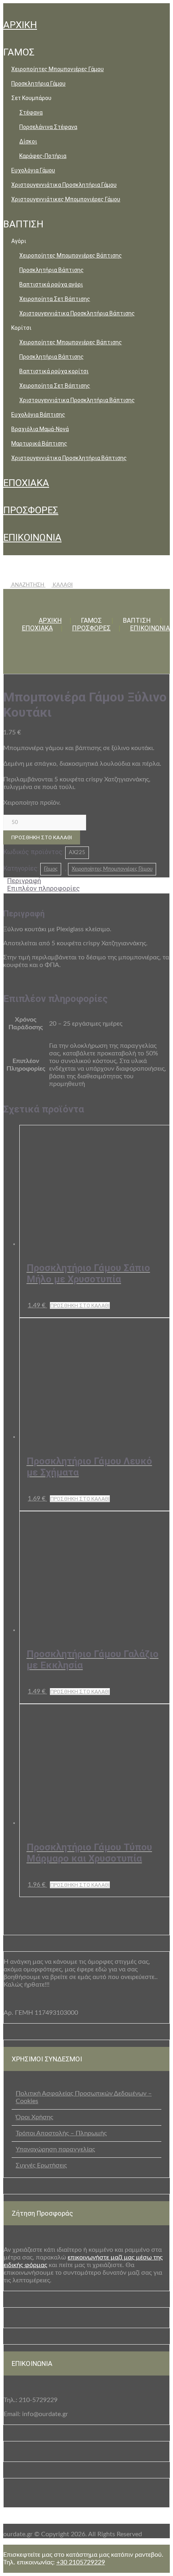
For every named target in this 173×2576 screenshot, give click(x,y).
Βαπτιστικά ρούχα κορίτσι (54, 371)
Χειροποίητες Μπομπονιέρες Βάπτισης (71, 256)
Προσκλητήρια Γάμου (38, 84)
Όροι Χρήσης (34, 2117)
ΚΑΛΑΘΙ (62, 585)
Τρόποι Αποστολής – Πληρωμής (61, 2133)
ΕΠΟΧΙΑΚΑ (26, 483)
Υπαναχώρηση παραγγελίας (55, 2149)
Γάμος (51, 869)
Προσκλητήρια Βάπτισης (51, 270)
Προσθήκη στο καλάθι (42, 837)
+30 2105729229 (81, 2562)
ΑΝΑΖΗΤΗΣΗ (28, 585)
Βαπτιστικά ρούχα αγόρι (51, 284)
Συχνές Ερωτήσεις (41, 2165)
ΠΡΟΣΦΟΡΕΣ (31, 510)
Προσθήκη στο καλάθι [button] (80, 1305)
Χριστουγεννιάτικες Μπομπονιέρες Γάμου (66, 199)
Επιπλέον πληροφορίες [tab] (43, 888)
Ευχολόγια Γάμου (33, 170)
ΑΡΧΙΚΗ (20, 25)
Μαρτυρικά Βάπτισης (39, 444)
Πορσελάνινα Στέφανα (48, 127)
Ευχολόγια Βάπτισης (38, 415)
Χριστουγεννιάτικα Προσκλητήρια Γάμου (64, 185)
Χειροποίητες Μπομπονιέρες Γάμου (58, 69)
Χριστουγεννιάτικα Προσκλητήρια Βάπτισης (77, 313)
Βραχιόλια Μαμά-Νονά (40, 429)
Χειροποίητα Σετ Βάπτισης (55, 299)
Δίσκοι (28, 141)
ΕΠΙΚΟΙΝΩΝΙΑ (32, 538)
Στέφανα (31, 112)
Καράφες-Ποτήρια (43, 156)
